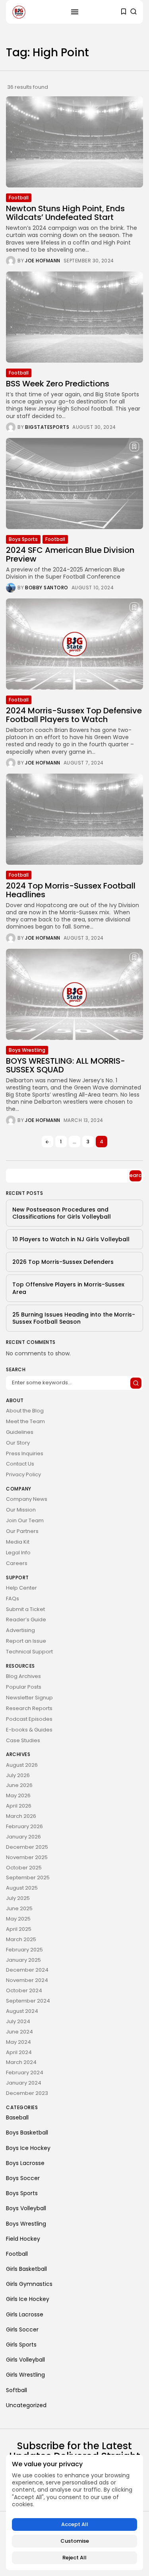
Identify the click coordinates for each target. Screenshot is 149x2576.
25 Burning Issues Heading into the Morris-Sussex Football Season (74, 1318)
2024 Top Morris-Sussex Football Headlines (71, 890)
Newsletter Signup (29, 1698)
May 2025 (18, 1919)
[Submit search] (136, 1383)
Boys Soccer (23, 2178)
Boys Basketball (27, 2133)
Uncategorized (26, 2405)
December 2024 (27, 1970)
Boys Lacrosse (25, 2163)
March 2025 (21, 1939)
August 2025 (22, 1888)
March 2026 (21, 1816)
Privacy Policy (23, 1474)
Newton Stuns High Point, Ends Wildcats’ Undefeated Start (65, 213)
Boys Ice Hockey (28, 2148)
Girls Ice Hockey (28, 2299)
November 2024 (27, 1980)
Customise (75, 2541)
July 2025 (18, 1898)
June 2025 (19, 1908)
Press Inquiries (25, 1453)
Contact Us (20, 1464)
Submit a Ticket (25, 1609)
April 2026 (19, 1806)
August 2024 (22, 2011)
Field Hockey (23, 2239)
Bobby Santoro (47, 588)
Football (19, 198)
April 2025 (19, 1929)
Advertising (20, 1630)
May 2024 (18, 2042)
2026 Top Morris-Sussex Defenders (63, 1262)
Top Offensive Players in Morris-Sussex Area (68, 1288)
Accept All (75, 2524)
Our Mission (21, 1510)
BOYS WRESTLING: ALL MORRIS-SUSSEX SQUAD (66, 1065)
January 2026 (23, 1837)
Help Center (21, 1588)
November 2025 (27, 1857)
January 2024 (24, 2083)
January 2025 (23, 1960)
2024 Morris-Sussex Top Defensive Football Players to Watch (74, 715)
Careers (17, 1563)
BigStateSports (47, 427)
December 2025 (27, 1847)
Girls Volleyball (25, 2360)
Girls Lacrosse (25, 2314)
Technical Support (29, 1652)
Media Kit (18, 1542)
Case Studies (23, 1740)
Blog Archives (23, 1676)
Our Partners (22, 1531)
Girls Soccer (22, 2329)
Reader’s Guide (26, 1620)
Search (135, 1175)
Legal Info (18, 1553)
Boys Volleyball (26, 2208)
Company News (27, 1499)
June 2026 (19, 1785)
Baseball (17, 2117)
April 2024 (19, 2052)
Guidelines (20, 1432)
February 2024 (25, 2072)
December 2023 (27, 2093)
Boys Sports (23, 539)
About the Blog (25, 1411)
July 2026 (18, 1775)
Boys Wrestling (27, 1050)
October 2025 (24, 1868)
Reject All (74, 2558)
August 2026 (22, 1765)
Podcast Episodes (29, 1719)
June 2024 (19, 2032)
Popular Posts (24, 1687)
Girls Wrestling (25, 2375)
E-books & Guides (29, 1730)
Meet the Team (25, 1421)
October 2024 (24, 1990)
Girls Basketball (26, 2269)
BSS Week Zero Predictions (58, 384)
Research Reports (29, 1708)
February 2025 (24, 1950)
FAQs (13, 1599)
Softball (16, 2390)
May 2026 (18, 1795)
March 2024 (21, 2062)
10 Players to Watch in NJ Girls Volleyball (71, 1239)
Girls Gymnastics (29, 2284)
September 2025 (28, 1878)
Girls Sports (21, 2345)
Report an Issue (26, 1641)
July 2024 (18, 2021)
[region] (74, 2512)
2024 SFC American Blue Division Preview (70, 554)
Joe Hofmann (43, 261)
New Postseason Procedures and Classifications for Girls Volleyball (62, 1213)
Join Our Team (25, 1520)
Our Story (18, 1443)
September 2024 (28, 2001)
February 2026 (24, 1826)
